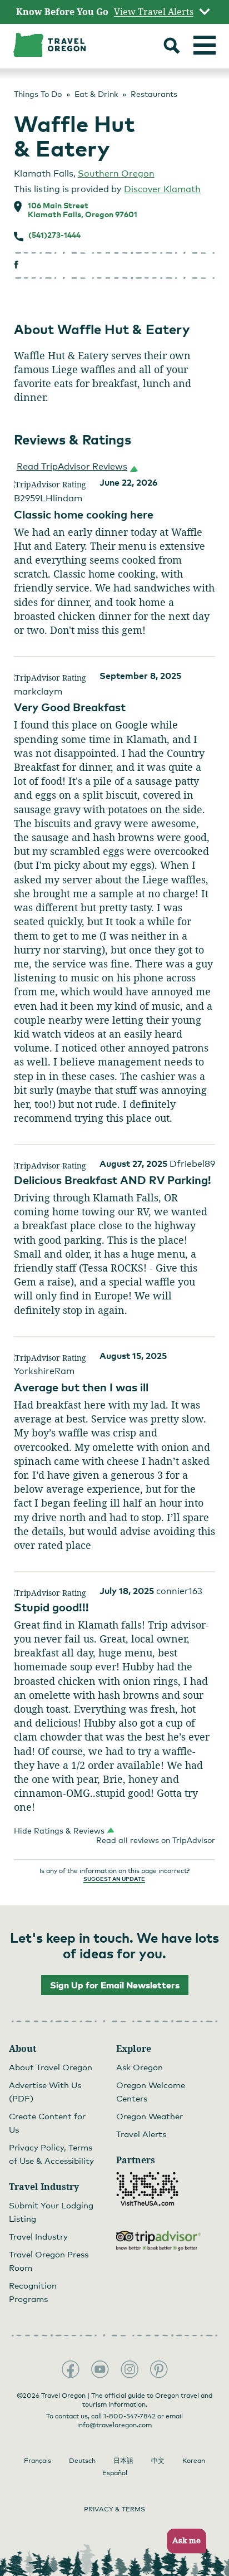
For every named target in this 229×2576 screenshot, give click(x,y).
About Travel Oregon (51, 2067)
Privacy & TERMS (114, 2509)
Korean (194, 2461)
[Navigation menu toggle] (205, 45)
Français (38, 2461)
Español (115, 2473)
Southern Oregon (116, 173)
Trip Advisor (158, 2241)
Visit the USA (147, 2189)
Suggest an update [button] (114, 1879)
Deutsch (82, 2461)
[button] (75, 467)
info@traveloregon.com (114, 2425)
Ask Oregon (140, 2067)
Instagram (130, 2369)
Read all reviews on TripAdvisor (156, 1840)
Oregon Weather (150, 2116)
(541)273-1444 (54, 235)
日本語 (123, 2461)
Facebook (71, 2369)
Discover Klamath (162, 189)
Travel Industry (38, 2236)
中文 (158, 2461)
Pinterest (159, 2369)
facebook (16, 265)
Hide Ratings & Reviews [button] (59, 1830)
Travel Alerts (141, 2134)
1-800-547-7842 (130, 2416)
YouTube (100, 2369)
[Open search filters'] (172, 47)
